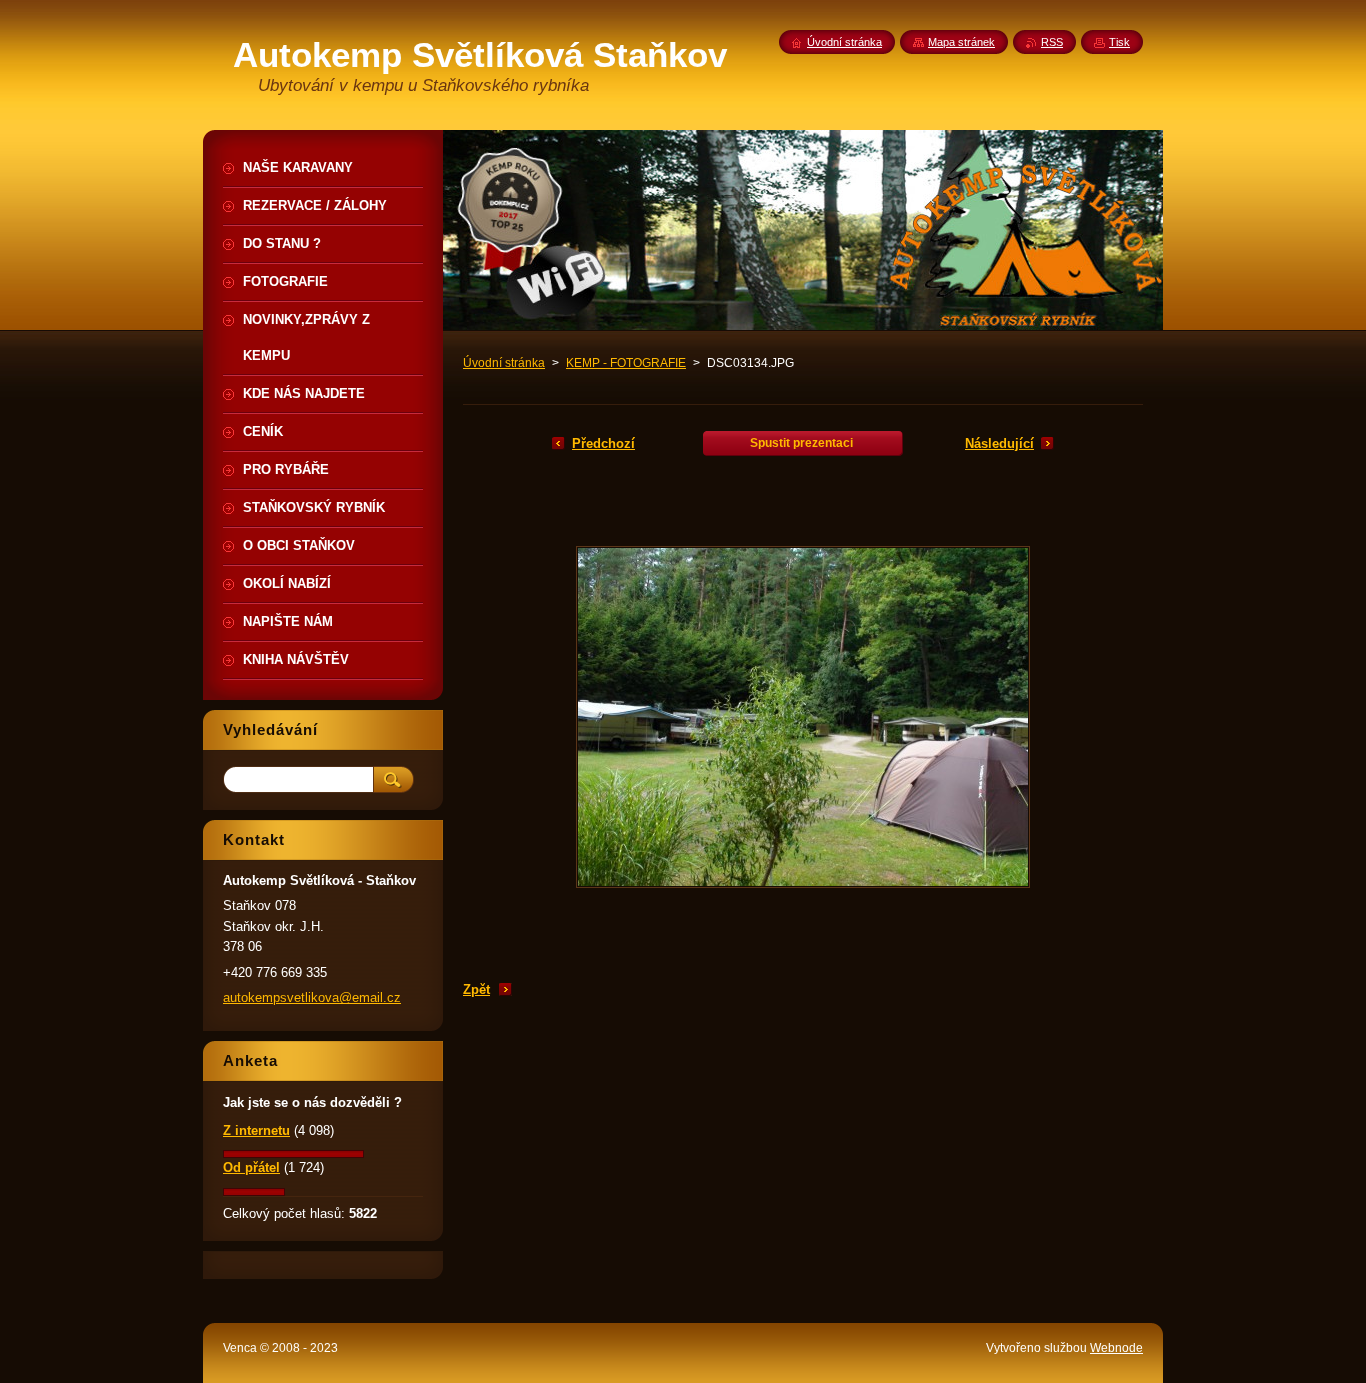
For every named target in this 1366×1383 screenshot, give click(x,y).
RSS (1052, 42)
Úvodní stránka (504, 363)
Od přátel (251, 1167)
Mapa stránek (961, 42)
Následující (999, 443)
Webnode (1116, 1348)
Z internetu (256, 1130)
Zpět (476, 989)
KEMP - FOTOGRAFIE (626, 363)
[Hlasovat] (293, 1153)
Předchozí (603, 443)
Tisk (1119, 42)
